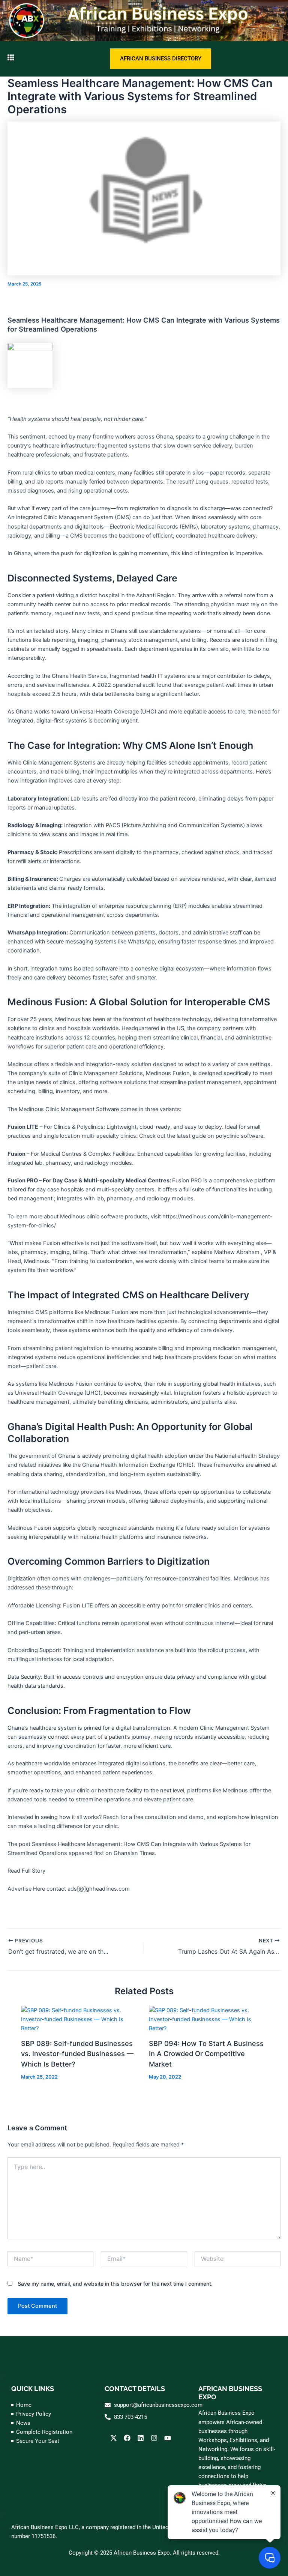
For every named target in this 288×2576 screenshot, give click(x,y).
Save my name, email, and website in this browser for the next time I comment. (115, 2284)
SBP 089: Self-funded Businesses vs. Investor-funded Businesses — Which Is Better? (77, 2054)
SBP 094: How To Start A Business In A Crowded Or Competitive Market (206, 2054)
